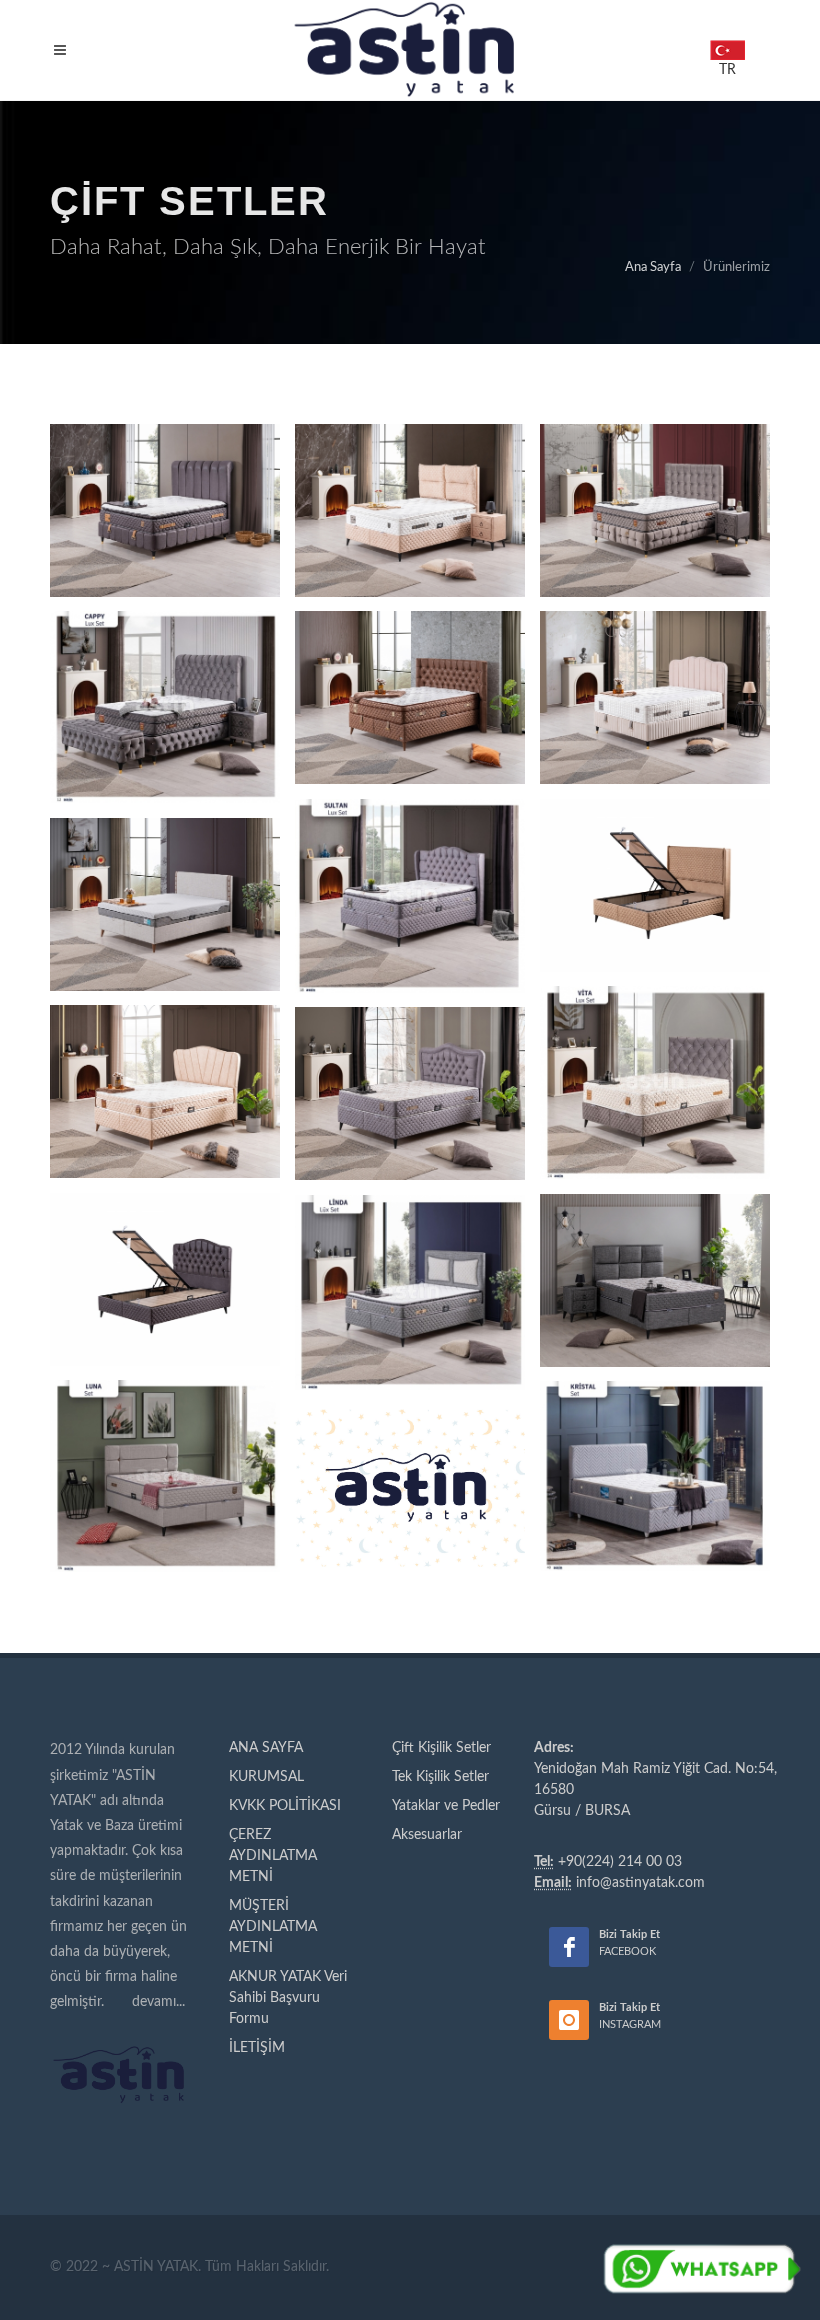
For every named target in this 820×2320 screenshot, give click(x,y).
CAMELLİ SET (410, 1063)
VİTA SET (655, 1052)
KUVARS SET (165, 466)
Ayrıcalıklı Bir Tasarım (165, 493)
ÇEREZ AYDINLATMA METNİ (273, 1856)
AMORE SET (655, 841)
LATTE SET (165, 874)
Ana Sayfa (653, 267)
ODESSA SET (410, 1458)
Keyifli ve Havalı (655, 493)
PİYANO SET (655, 653)
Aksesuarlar (427, 1835)
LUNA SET (165, 1446)
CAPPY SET (165, 662)
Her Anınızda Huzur (165, 689)
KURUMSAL (266, 1777)
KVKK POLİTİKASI (285, 1806)
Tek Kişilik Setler (440, 1777)
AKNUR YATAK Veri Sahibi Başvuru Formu (288, 1998)
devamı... (158, 2002)
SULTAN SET (410, 851)
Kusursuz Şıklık (655, 680)
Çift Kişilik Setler (441, 1748)
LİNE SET (165, 1061)
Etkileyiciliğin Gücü (410, 680)
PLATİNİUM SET (410, 653)
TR (727, 47)
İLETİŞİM (257, 2048)
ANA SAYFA (266, 1748)
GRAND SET (655, 1250)
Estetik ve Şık (410, 878)
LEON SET (655, 466)
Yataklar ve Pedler (446, 1806)
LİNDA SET (410, 1262)
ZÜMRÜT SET (165, 1249)
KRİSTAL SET (655, 1446)
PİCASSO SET (410, 466)
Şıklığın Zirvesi (410, 493)
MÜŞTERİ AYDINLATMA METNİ (273, 1927)
